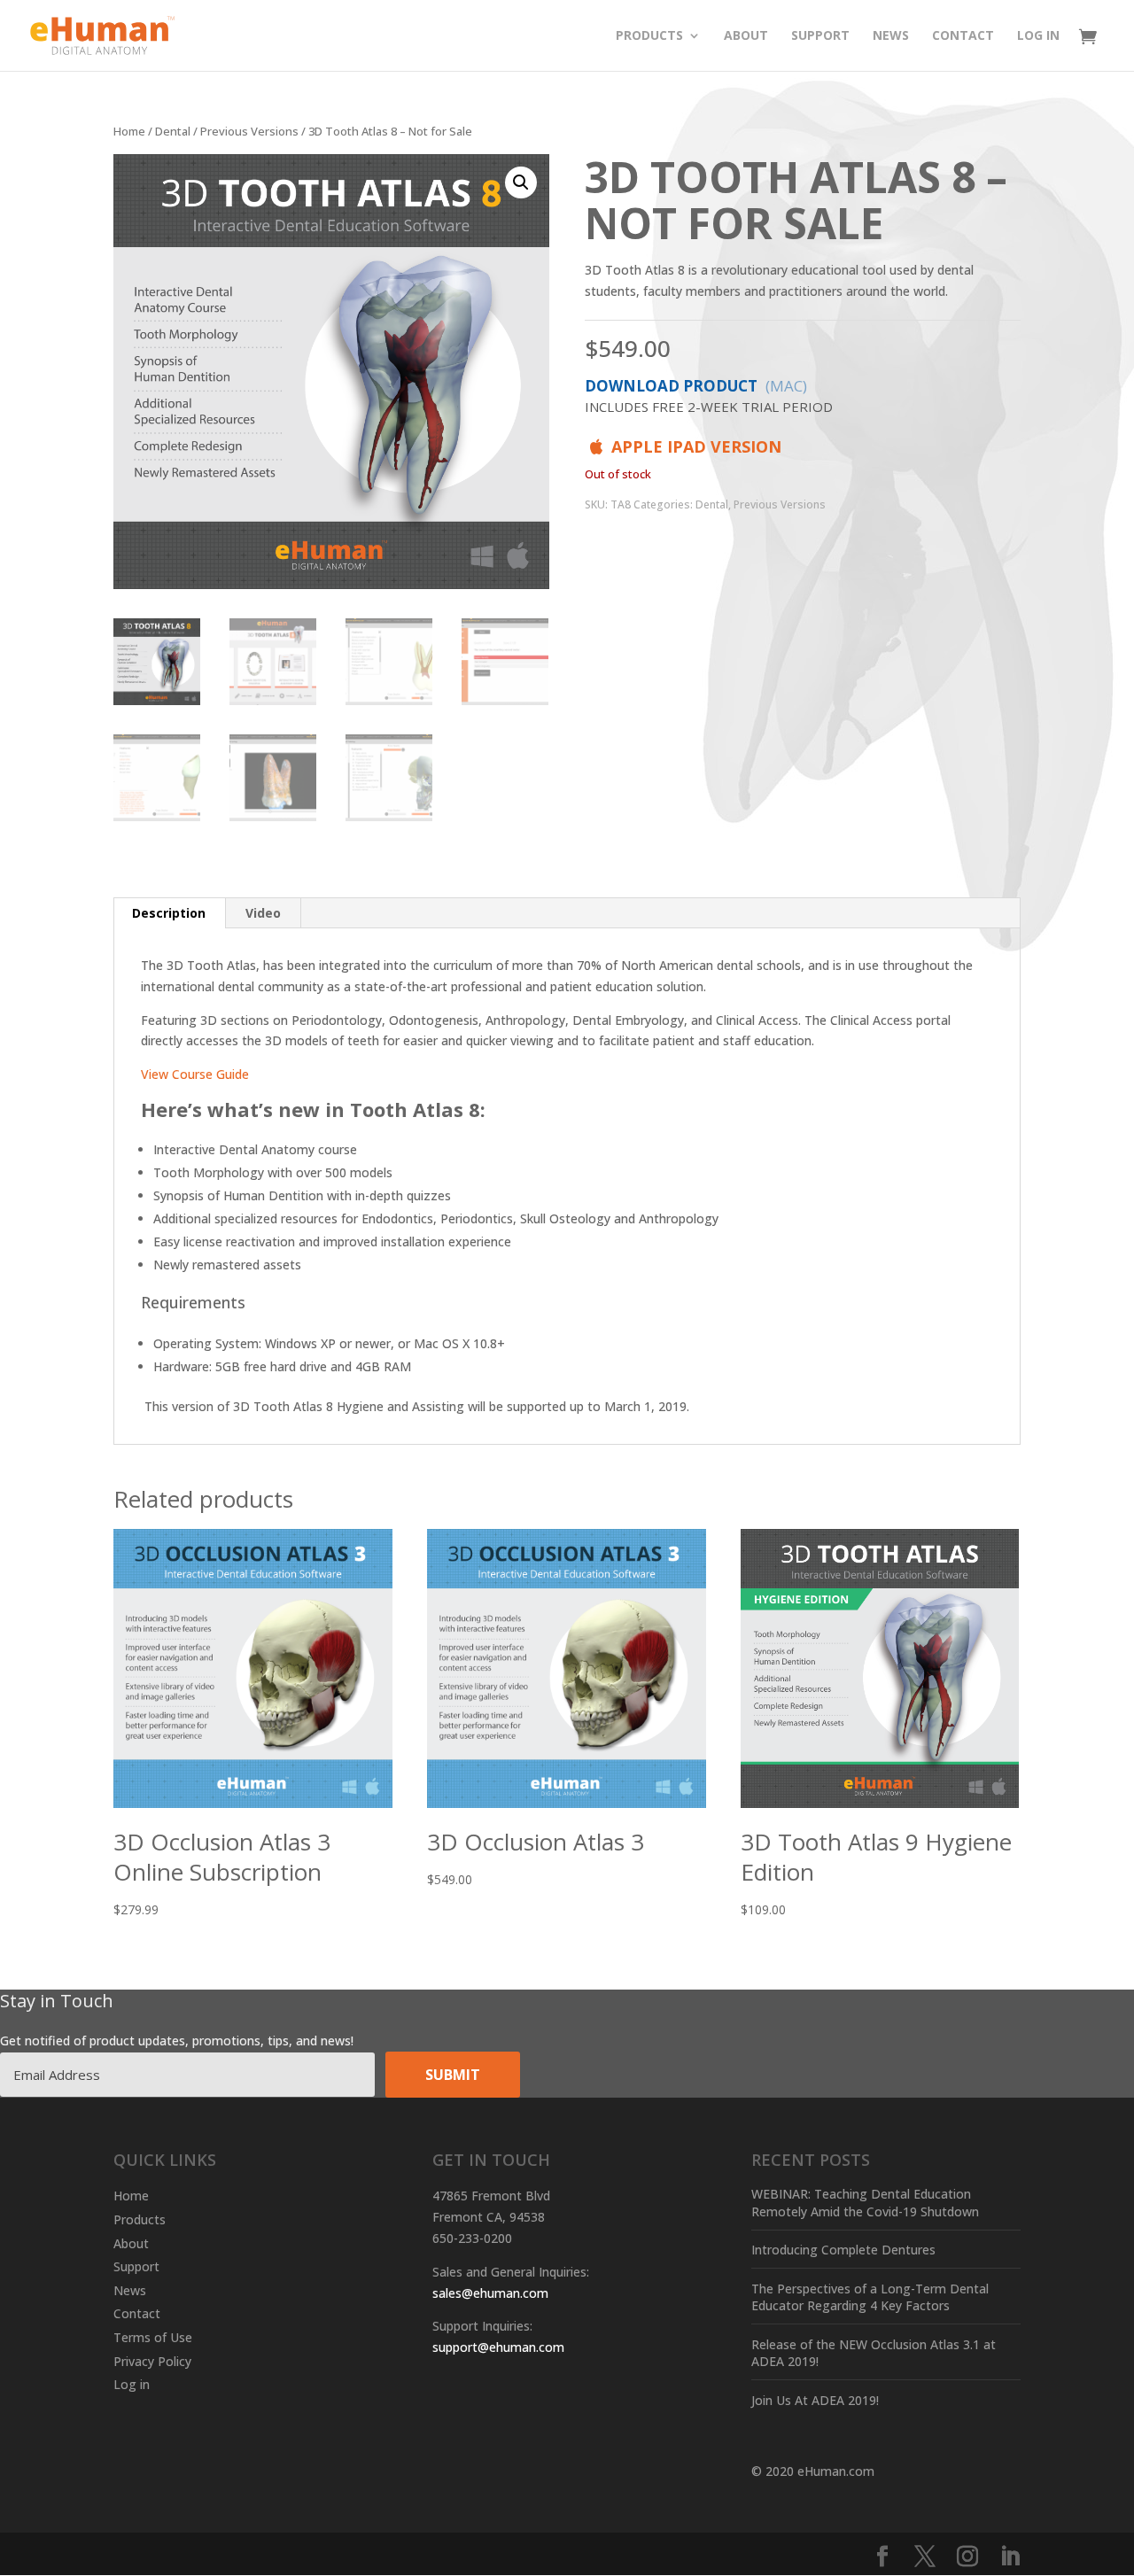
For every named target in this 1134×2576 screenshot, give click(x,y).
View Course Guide (195, 1074)
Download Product (709, 396)
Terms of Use (153, 2337)
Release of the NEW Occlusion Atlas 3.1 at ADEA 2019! (874, 2353)
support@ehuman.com (498, 2347)
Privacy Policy (152, 2361)
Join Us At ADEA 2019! (815, 2400)
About (746, 36)
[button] (521, 182)
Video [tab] (263, 913)
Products (649, 36)
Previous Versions (249, 131)
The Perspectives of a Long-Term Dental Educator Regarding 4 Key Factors (870, 2297)
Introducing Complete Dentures (843, 2250)
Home (129, 131)
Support (820, 36)
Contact (963, 36)
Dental (173, 131)
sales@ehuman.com (490, 2293)
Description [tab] (169, 913)
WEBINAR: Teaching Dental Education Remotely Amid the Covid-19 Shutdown (865, 2203)
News (891, 36)
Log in (1038, 36)
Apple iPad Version (694, 446)
